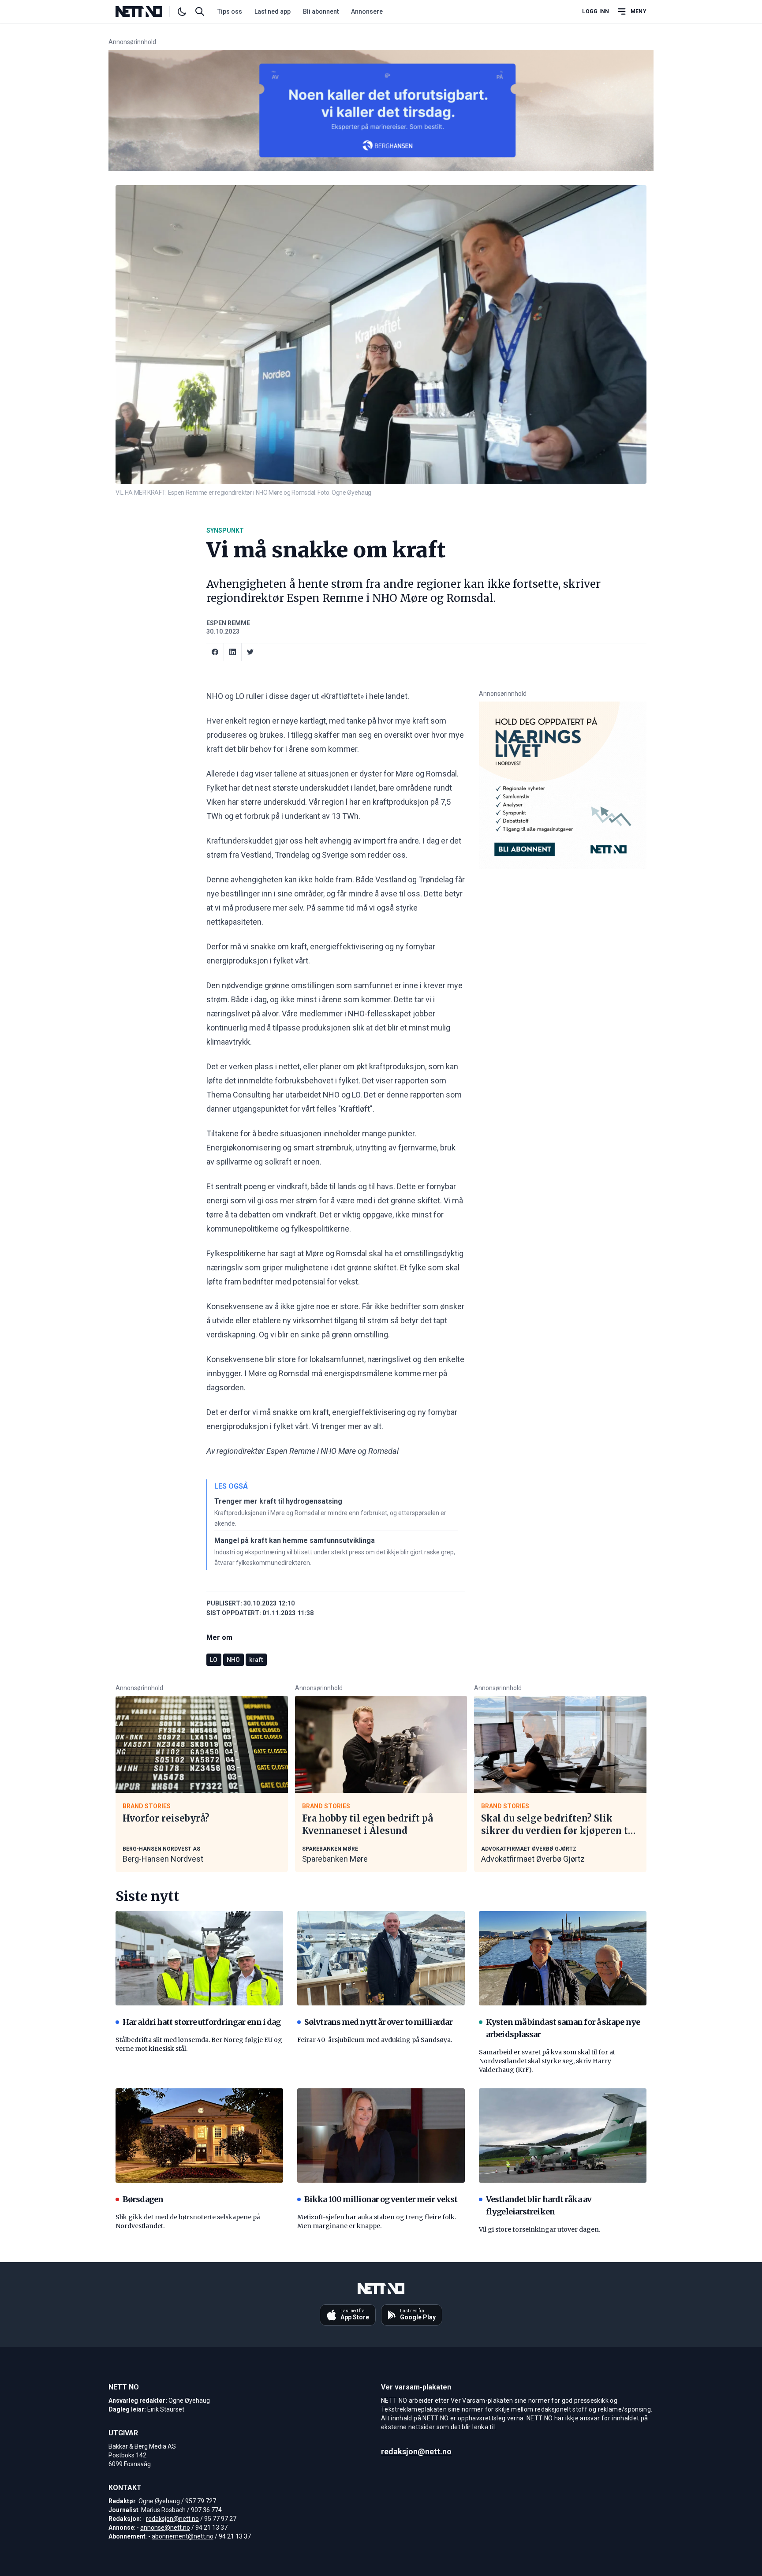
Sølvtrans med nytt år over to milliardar (378, 2022)
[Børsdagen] (199, 2135)
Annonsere (367, 11)
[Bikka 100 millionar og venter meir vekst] (381, 2135)
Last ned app (273, 11)
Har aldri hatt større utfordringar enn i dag (202, 2022)
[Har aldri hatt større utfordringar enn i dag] (199, 1958)
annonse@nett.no (165, 2527)
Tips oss (230, 11)
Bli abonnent (321, 11)
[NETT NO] (146, 11)
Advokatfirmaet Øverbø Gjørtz (533, 1859)
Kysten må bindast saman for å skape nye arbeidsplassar (563, 2028)
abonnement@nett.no (183, 2536)
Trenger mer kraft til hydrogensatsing (278, 1501)
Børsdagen (143, 2199)
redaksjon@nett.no (172, 2519)
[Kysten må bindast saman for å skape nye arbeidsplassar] (563, 1958)
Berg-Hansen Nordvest (163, 1859)
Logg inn (596, 11)
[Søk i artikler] (200, 11)
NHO (233, 1660)
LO (214, 1660)
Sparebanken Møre (335, 1859)
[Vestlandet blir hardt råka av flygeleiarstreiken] (563, 2135)
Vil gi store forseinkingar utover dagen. (540, 2229)
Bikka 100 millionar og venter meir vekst (381, 2199)
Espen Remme (228, 623)
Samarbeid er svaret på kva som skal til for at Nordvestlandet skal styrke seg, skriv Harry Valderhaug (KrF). (547, 2061)
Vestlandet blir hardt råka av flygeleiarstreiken (539, 2205)
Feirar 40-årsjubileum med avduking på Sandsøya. (375, 2040)
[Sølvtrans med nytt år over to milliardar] (381, 1958)
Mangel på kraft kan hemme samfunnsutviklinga (295, 1540)
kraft (256, 1660)
